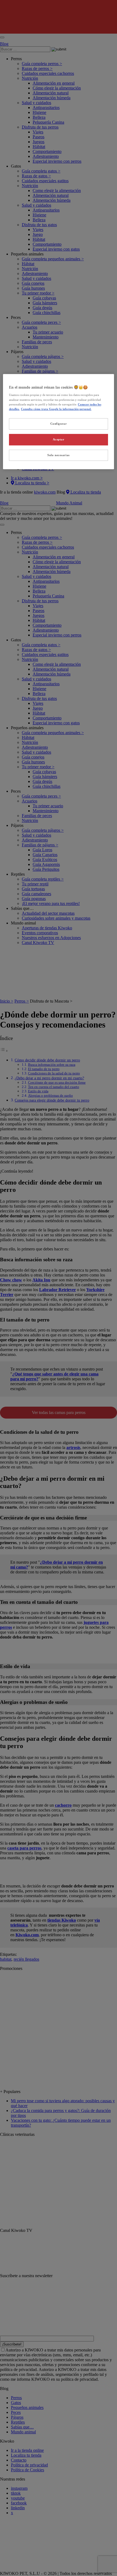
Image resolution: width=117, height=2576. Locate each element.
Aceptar (59, 439)
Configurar (59, 424)
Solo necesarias (59, 455)
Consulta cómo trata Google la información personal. (56, 409)
